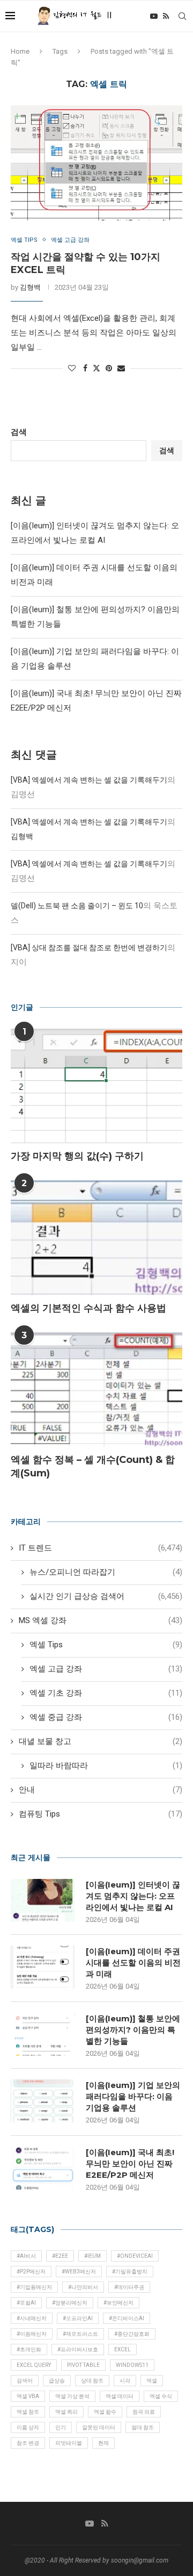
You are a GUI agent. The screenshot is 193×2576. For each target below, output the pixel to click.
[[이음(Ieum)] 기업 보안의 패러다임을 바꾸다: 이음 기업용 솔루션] (43, 2101)
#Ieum (92, 2256)
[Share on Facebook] (85, 368)
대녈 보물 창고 (101, 1741)
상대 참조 (92, 2381)
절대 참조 (143, 2427)
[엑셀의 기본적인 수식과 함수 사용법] (96, 1237)
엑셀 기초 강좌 (106, 1693)
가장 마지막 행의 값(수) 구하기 (77, 1156)
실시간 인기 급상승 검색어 (106, 1596)
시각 (125, 2381)
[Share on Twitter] (96, 368)
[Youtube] (154, 16)
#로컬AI (26, 2303)
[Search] (182, 16)
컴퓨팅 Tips (101, 1814)
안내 (101, 1790)
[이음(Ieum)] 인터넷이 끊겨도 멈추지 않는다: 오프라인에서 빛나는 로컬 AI (133, 1896)
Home (20, 51)
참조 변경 (28, 2443)
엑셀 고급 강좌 (106, 1669)
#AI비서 (26, 2256)
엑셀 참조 (28, 2412)
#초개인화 (29, 2349)
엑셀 (152, 2381)
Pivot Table (83, 2365)
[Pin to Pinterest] (109, 368)
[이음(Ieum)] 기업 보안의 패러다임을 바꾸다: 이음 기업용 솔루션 (133, 2096)
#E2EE (60, 2256)
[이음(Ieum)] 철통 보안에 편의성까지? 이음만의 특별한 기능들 (133, 2030)
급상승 (57, 2381)
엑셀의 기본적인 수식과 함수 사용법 (88, 1308)
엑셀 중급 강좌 (106, 1717)
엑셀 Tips (106, 1645)
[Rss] (166, 16)
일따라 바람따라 (106, 1766)
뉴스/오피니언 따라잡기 (106, 1572)
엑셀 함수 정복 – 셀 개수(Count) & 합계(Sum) (93, 1466)
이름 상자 (28, 2427)
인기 (61, 2427)
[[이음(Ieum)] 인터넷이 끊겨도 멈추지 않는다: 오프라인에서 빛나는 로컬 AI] (43, 1900)
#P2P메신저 (31, 2272)
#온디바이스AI (127, 2318)
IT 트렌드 (101, 1548)
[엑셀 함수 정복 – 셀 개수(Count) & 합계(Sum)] (96, 1390)
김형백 (30, 287)
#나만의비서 (83, 2287)
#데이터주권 (129, 2287)
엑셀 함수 (105, 2412)
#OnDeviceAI (135, 2256)
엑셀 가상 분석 (72, 2396)
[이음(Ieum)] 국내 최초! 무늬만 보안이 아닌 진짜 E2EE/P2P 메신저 (130, 2164)
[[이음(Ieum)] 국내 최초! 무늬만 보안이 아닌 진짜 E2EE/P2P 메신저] (43, 2168)
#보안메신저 (118, 2303)
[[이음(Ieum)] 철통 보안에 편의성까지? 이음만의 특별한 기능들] (43, 2034)
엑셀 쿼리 (66, 2412)
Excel (123, 2349)
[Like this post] (72, 368)
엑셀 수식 (161, 2396)
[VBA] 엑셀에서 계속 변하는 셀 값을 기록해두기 (89, 780)
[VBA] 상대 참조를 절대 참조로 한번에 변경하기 (89, 948)
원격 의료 (144, 2412)
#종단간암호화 (132, 2334)
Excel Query (34, 2365)
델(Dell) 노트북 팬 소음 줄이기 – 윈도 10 (77, 906)
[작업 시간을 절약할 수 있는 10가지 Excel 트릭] (96, 163)
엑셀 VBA (28, 2396)
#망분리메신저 (70, 2303)
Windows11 (132, 2365)
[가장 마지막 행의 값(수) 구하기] (96, 1086)
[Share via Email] (121, 368)
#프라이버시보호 (78, 2349)
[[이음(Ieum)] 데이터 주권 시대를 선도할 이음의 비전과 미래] (43, 1967)
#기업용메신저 (34, 2287)
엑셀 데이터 (120, 2396)
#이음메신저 (32, 2334)
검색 (19, 432)
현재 (103, 2443)
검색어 (25, 2381)
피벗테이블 (69, 2443)
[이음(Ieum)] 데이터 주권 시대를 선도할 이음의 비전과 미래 (133, 1963)
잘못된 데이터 (99, 2427)
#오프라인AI (78, 2318)
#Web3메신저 (79, 2272)
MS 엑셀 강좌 (101, 1620)
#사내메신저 (32, 2318)
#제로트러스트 (80, 2334)
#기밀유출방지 (130, 2272)
